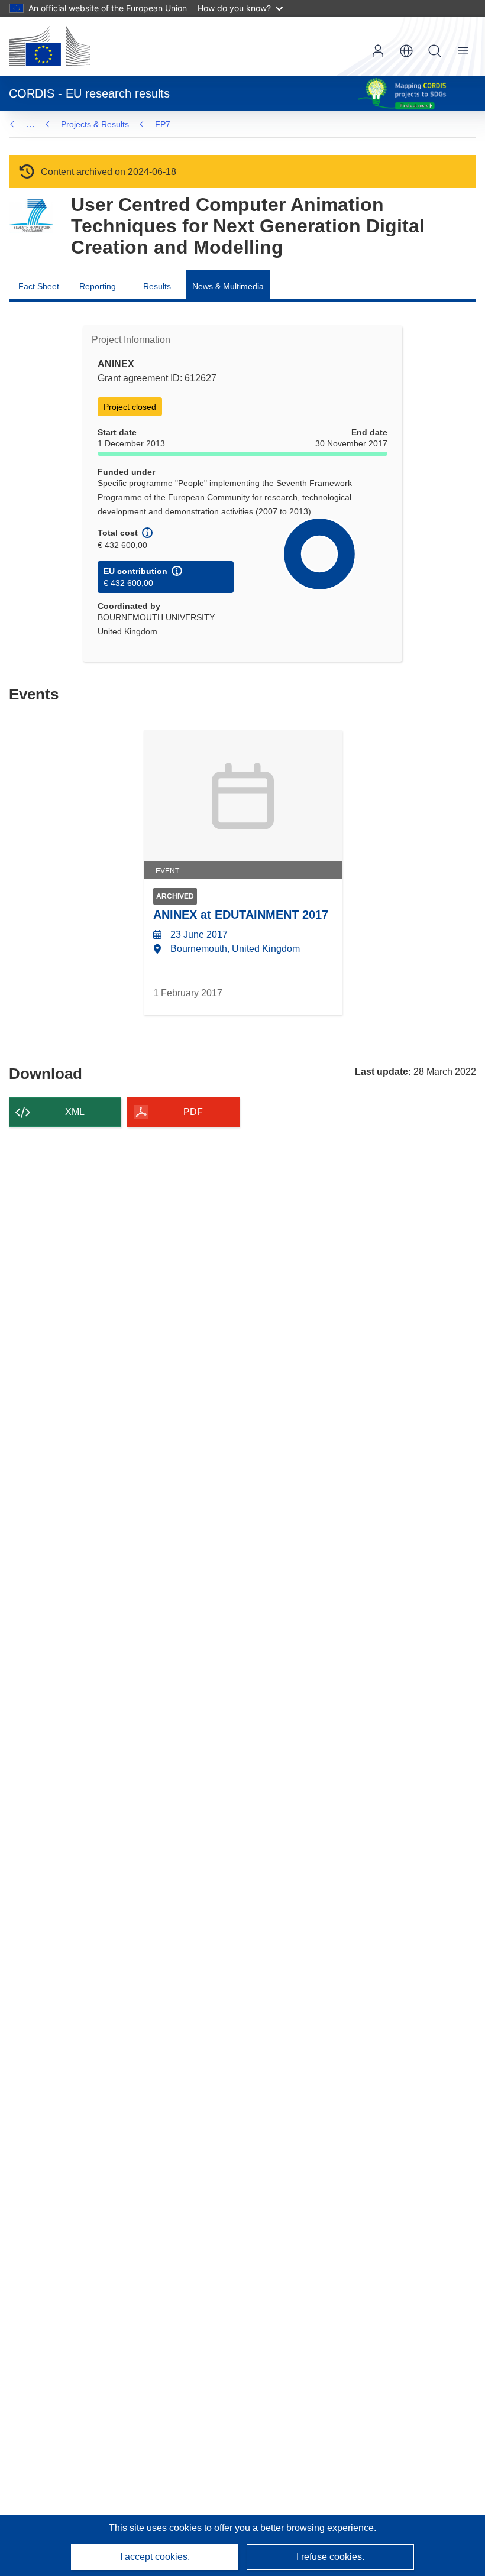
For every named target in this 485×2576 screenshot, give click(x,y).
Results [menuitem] (157, 286)
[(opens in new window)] (50, 46)
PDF (193, 1112)
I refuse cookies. (330, 2557)
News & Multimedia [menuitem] (228, 286)
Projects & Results (95, 124)
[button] (406, 51)
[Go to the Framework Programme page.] (31, 216)
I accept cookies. (155, 2557)
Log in (378, 51)
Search (435, 51)
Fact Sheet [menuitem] (39, 286)
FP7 (163, 124)
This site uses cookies (156, 2528)
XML (75, 1112)
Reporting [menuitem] (98, 286)
